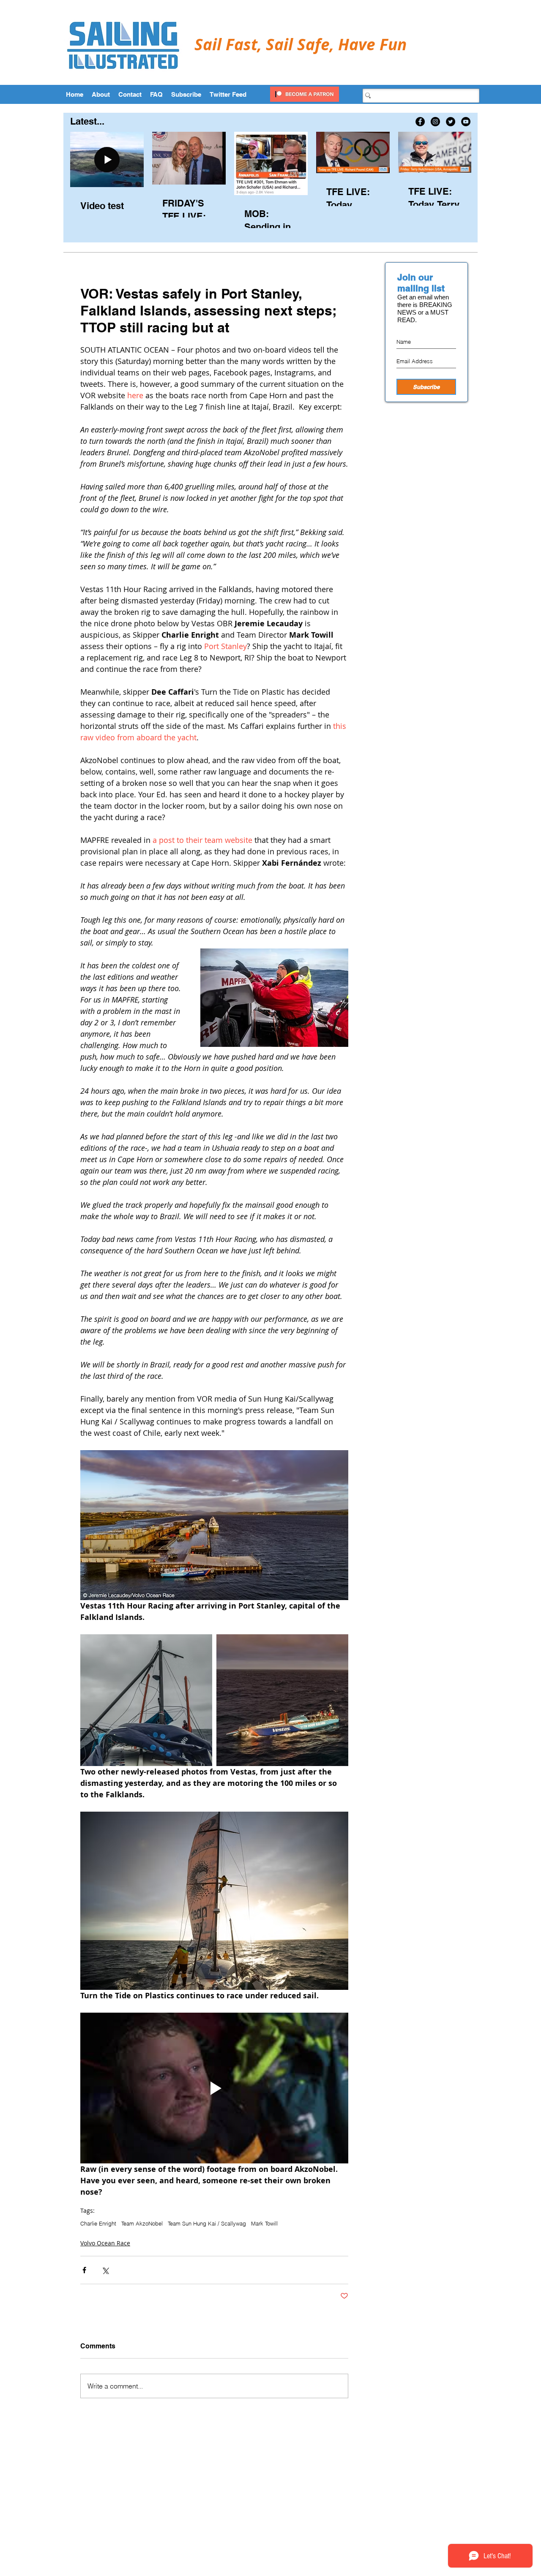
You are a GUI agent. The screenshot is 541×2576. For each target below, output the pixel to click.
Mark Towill (264, 2223)
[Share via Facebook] (84, 2270)
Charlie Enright (98, 2223)
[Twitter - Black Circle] (451, 122)
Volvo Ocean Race (105, 2243)
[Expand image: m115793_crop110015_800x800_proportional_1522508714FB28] (146, 1700)
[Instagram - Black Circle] (435, 122)
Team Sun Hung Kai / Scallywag (207, 2223)
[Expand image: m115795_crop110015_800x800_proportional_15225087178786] (282, 1700)
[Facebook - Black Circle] (420, 122)
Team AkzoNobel (142, 2223)
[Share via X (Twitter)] (105, 2270)
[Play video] (214, 2088)
